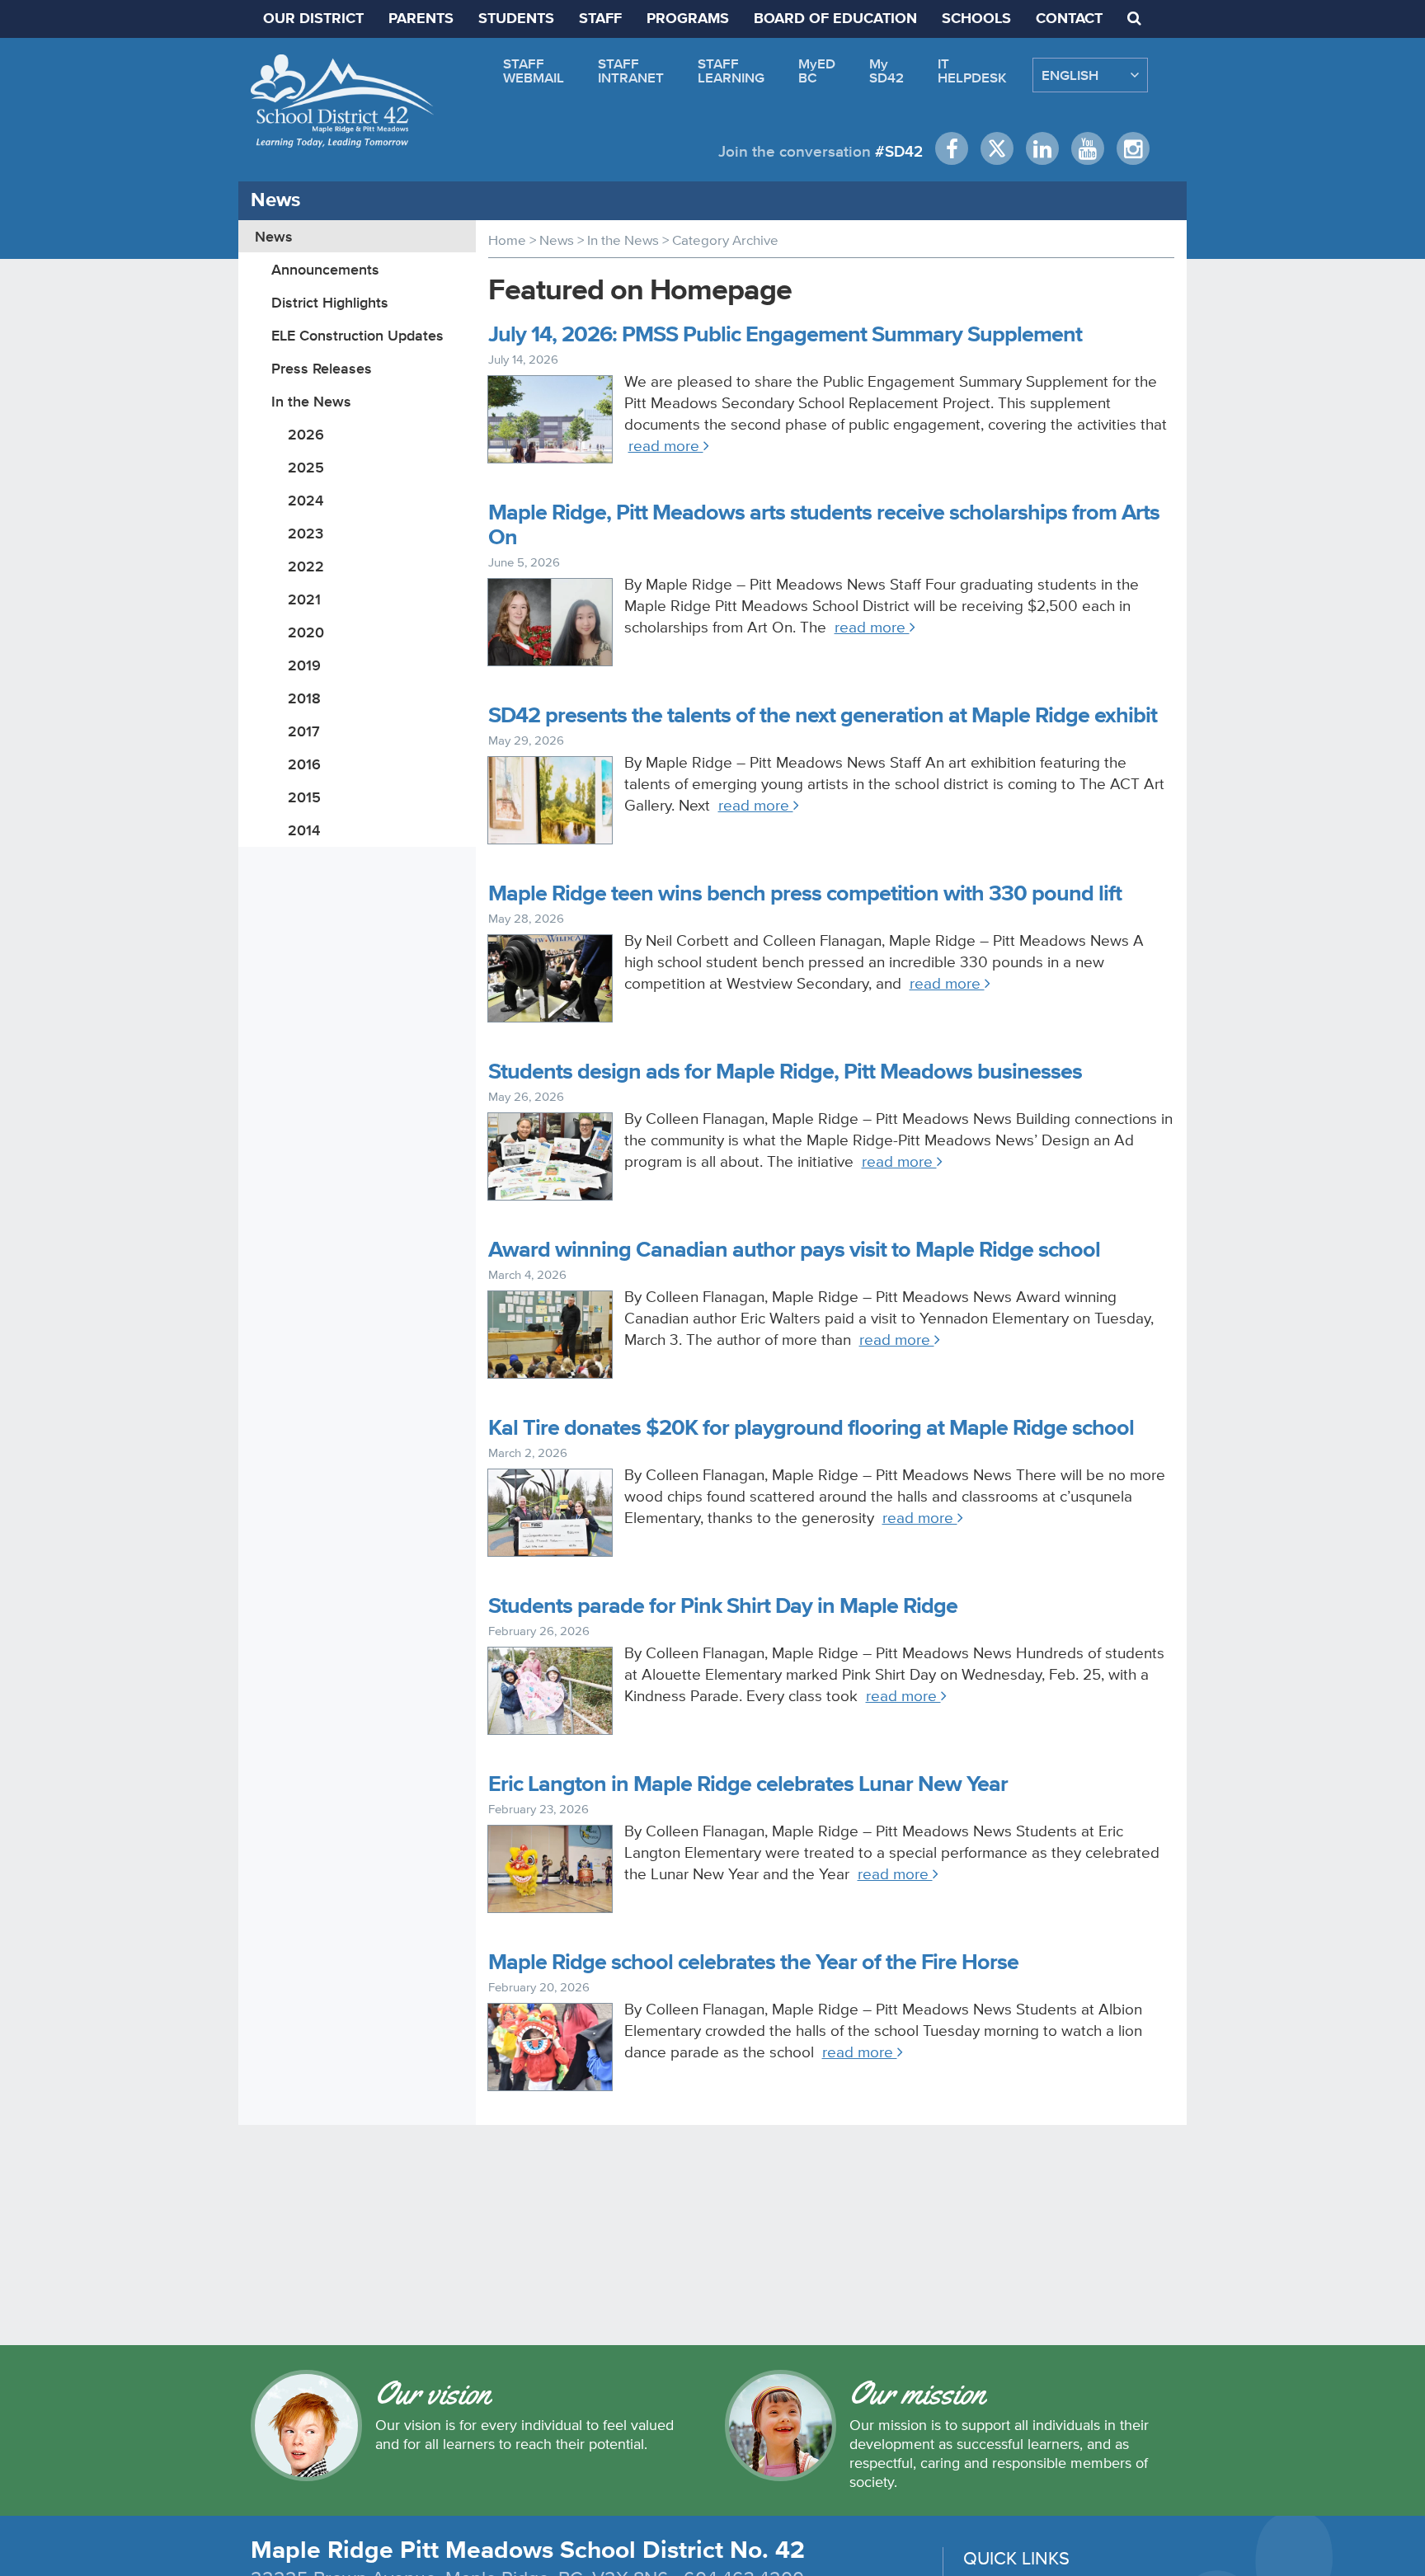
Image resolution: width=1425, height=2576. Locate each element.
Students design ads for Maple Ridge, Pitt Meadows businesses (785, 1072)
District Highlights (330, 302)
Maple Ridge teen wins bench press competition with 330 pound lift (805, 894)
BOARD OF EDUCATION (835, 19)
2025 (306, 467)
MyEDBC (817, 71)
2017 (304, 731)
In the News (311, 401)
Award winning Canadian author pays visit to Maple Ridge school (794, 1250)
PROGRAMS (688, 19)
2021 (304, 599)
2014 (304, 830)
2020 (306, 632)
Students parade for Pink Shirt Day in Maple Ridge (723, 1607)
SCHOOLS (976, 19)
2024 (306, 500)
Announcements (325, 269)
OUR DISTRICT (313, 19)
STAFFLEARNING (731, 71)
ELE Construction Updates (357, 335)
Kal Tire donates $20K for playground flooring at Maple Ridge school (811, 1429)
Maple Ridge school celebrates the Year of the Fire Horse (753, 1963)
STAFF (600, 19)
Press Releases (322, 368)
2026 (306, 434)
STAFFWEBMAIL (534, 71)
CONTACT (1069, 19)
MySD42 (887, 71)
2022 (306, 566)
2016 (304, 764)
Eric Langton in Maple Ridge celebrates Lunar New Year (748, 1785)
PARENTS (421, 19)
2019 (304, 665)
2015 (304, 797)
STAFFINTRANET (631, 71)
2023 (306, 533)
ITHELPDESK (972, 71)
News (274, 236)
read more (666, 446)
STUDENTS (516, 19)
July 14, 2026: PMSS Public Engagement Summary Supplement (785, 335)
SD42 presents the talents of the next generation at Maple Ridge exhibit (823, 716)
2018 (304, 698)
